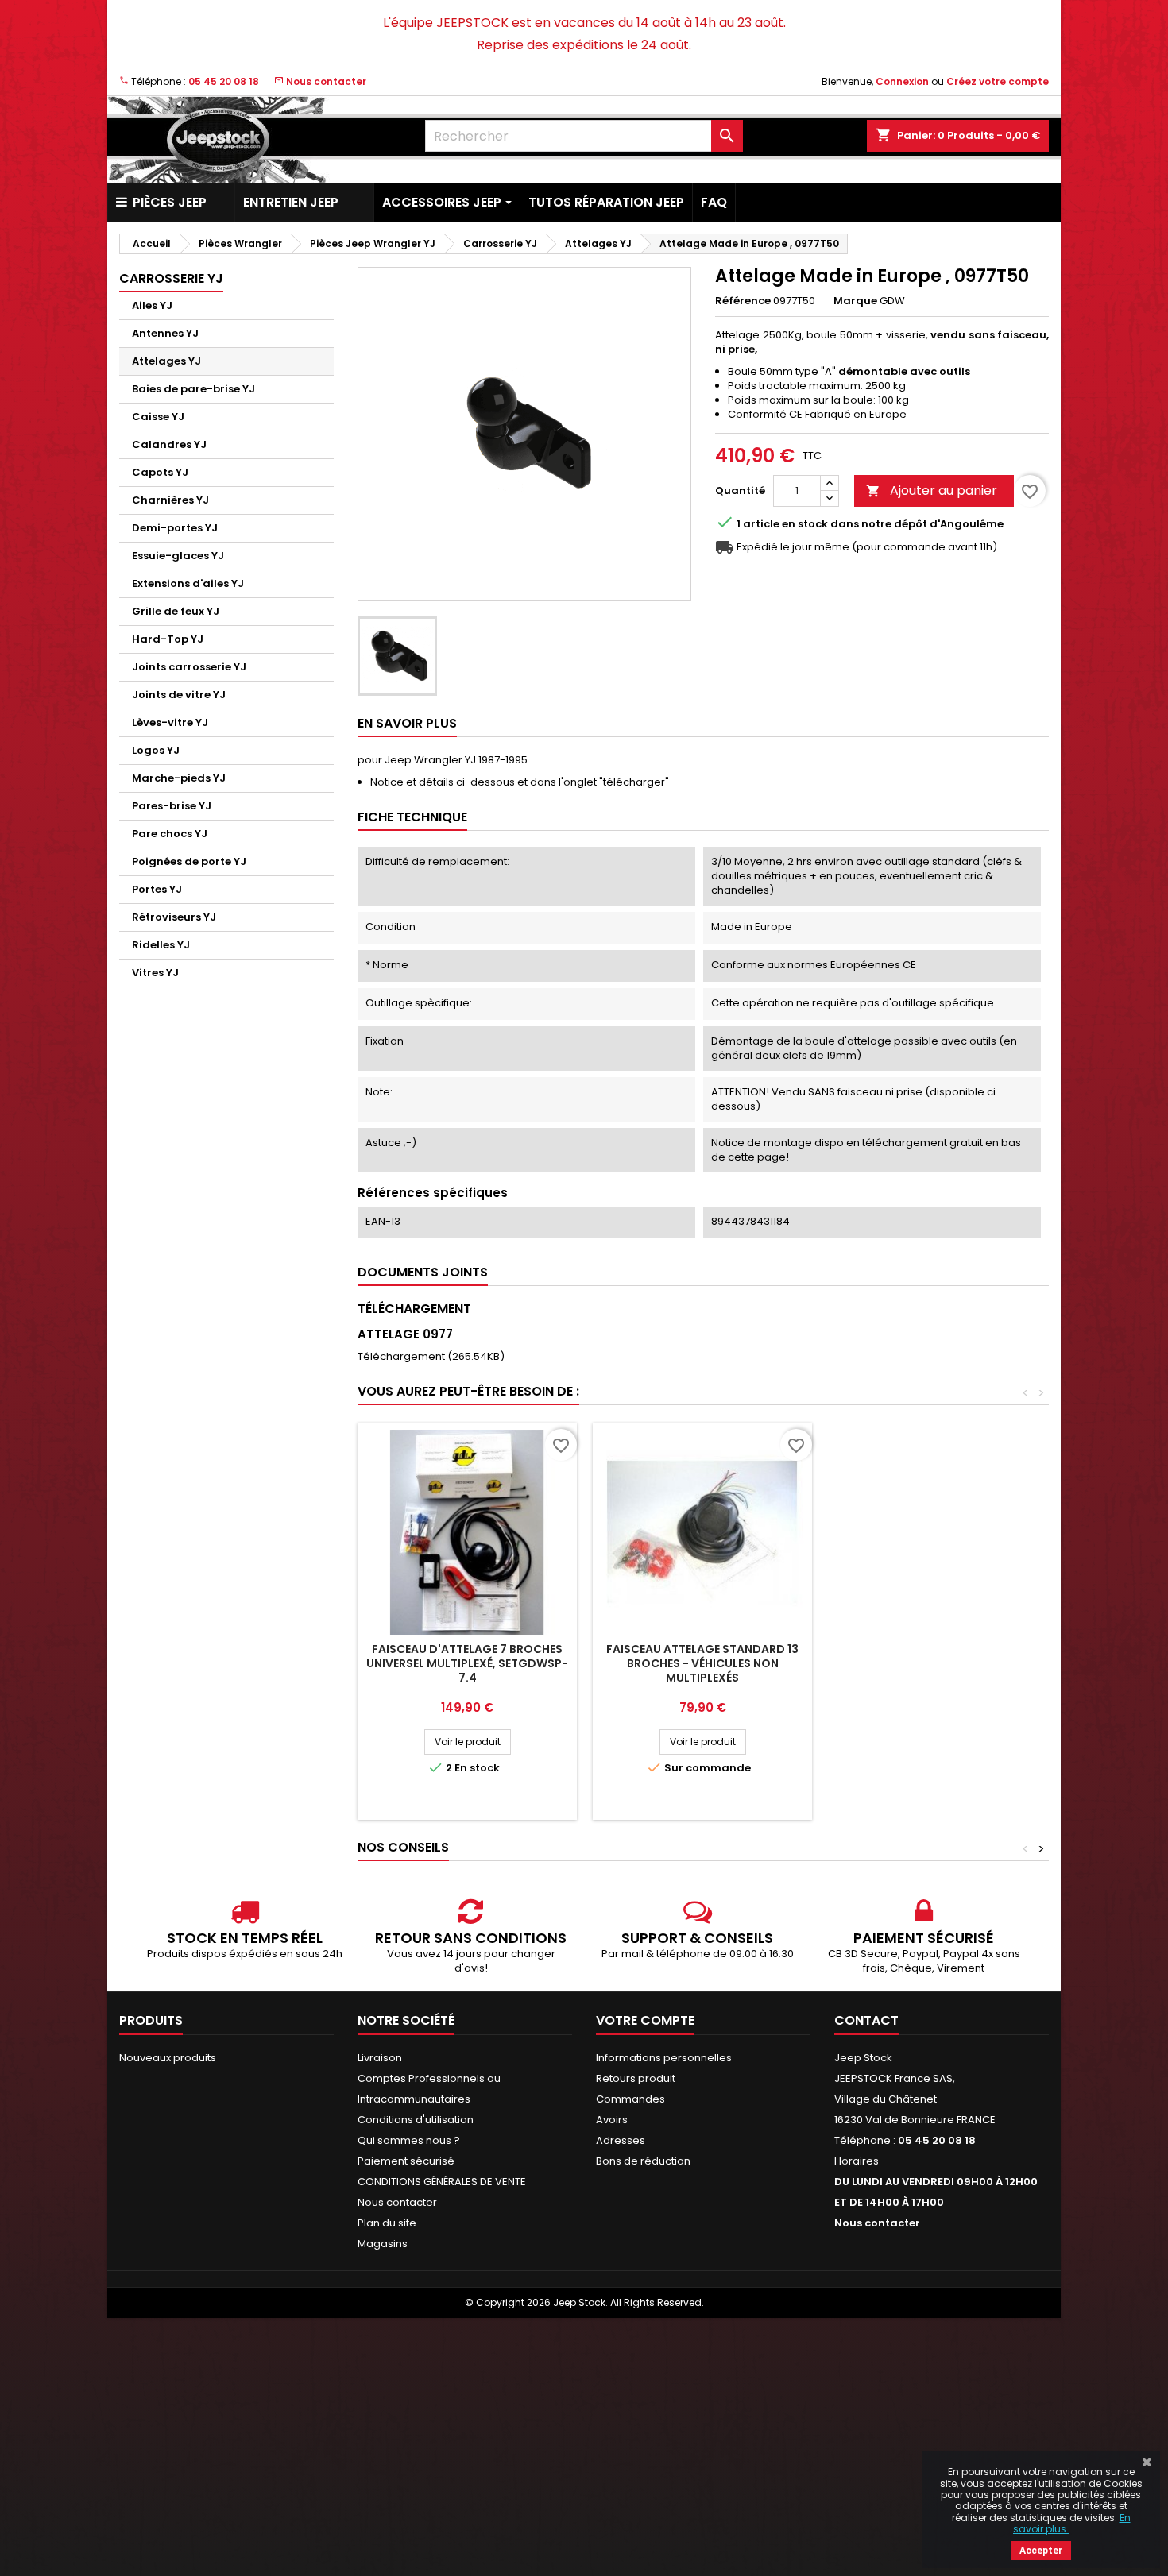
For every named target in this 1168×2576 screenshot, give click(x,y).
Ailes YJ (152, 305)
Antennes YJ (165, 333)
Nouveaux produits (168, 2058)
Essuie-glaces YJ (178, 556)
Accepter (1041, 2551)
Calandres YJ (169, 444)
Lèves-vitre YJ (170, 722)
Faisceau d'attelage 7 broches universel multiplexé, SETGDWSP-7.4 (467, 1663)
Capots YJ (160, 472)
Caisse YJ (158, 417)
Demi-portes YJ (175, 528)
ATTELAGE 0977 (405, 1334)
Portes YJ (157, 889)
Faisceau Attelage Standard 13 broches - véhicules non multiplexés (702, 1663)
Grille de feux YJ (176, 611)
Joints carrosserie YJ (189, 667)
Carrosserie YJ (171, 278)
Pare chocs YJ (170, 834)
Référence (743, 301)
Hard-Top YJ (168, 639)
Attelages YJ (166, 361)
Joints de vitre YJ (179, 695)
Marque (855, 301)
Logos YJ (156, 750)
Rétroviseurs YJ (174, 917)
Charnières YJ (170, 500)
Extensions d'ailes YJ (188, 583)
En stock (805, 524)
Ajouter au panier (932, 490)
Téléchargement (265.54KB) (431, 1356)
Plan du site (387, 2223)
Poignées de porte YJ (189, 861)
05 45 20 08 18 (224, 81)
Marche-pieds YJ (179, 778)
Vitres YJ (155, 973)
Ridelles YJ (161, 945)
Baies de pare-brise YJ (193, 389)
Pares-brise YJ (172, 806)
